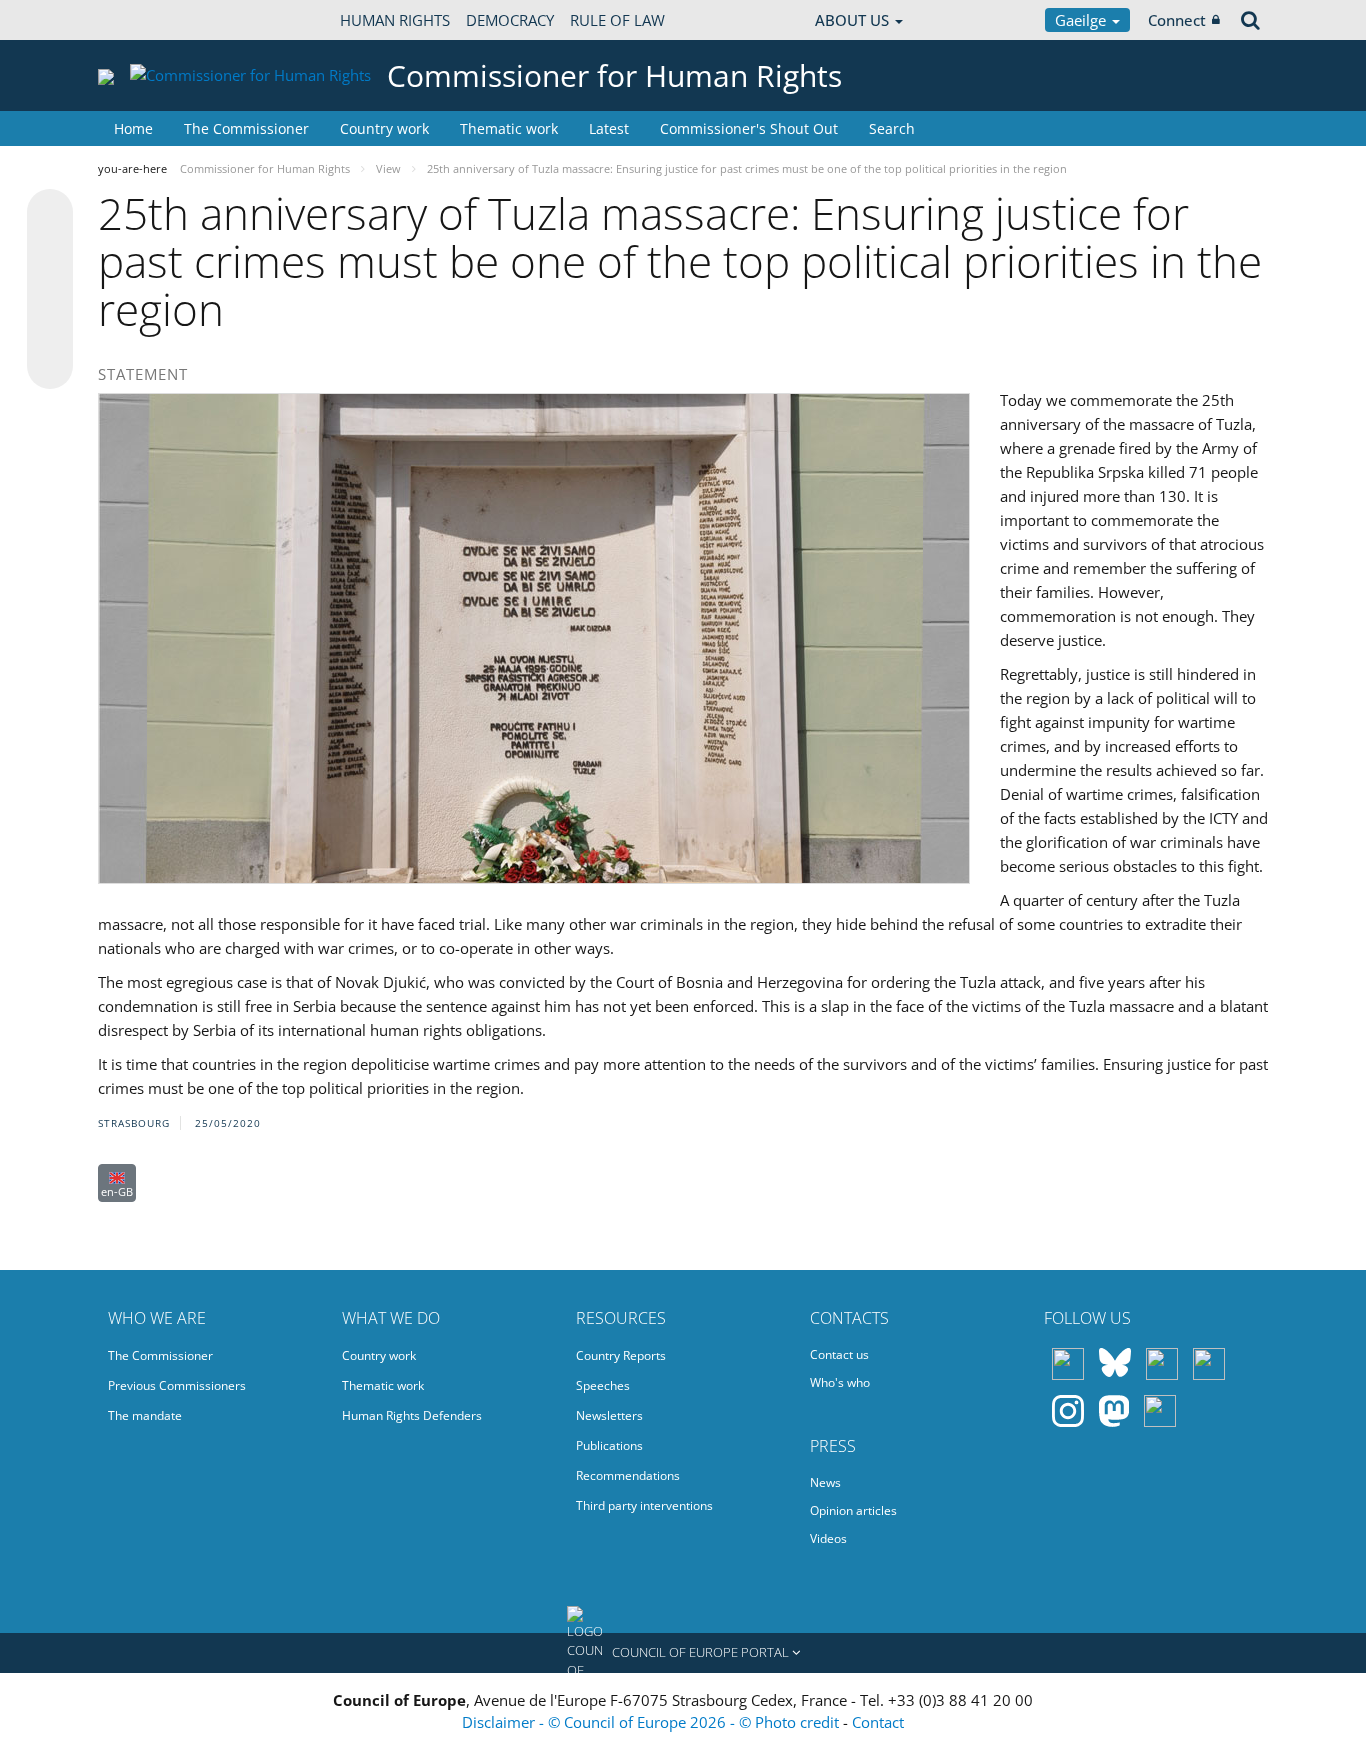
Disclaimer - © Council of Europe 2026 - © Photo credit (652, 1722)
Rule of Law (617, 20)
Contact (878, 1722)
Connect (1177, 20)
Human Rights (395, 20)
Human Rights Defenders (412, 1415)
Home (133, 128)
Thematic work (509, 128)
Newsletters (609, 1415)
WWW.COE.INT (148, 20)
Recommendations (628, 1475)
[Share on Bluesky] (50, 214)
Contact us (839, 1354)
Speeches (603, 1385)
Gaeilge (1082, 20)
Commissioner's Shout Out (749, 128)
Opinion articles (853, 1510)
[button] (683, 1653)
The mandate (145, 1415)
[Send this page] (50, 366)
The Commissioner (246, 128)
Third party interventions (644, 1505)
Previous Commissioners (177, 1385)
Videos (828, 1538)
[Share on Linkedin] (50, 328)
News (825, 1482)
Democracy (510, 20)
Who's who (840, 1382)
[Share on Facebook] (50, 290)
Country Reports (621, 1355)
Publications (609, 1445)
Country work (384, 128)
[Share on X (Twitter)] (50, 252)
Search (892, 128)
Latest (609, 128)
